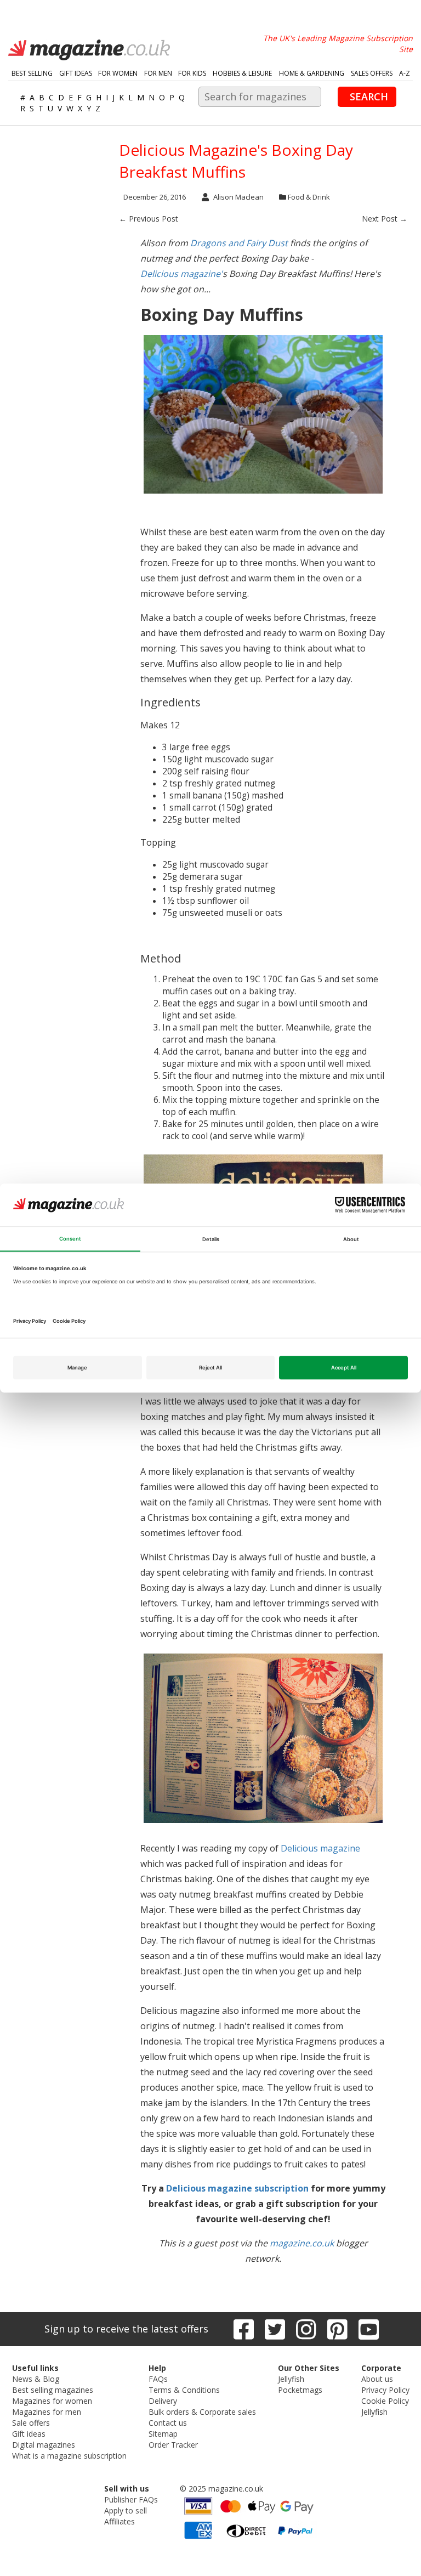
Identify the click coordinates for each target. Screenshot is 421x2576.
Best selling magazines (53, 2390)
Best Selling (32, 73)
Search (369, 97)
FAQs (158, 2379)
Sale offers (31, 2423)
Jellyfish (291, 2379)
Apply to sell (126, 2510)
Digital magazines (44, 2445)
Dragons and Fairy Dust (239, 243)
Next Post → (385, 219)
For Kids (192, 73)
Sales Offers (372, 73)
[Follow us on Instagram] (306, 2329)
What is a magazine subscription (69, 2456)
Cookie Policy (385, 2401)
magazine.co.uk (302, 2243)
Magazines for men (47, 2412)
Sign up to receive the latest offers (126, 2329)
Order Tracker (173, 2445)
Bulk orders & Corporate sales (202, 2412)
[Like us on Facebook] (244, 2329)
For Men (158, 73)
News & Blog (36, 2379)
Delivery (163, 2401)
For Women (118, 73)
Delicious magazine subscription (237, 2188)
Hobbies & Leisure (242, 73)
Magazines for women (52, 2401)
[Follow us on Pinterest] (337, 2329)
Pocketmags (300, 2390)
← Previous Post (149, 219)
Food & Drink (309, 197)
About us (377, 2379)
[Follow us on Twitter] (275, 2329)
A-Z (405, 73)
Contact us (168, 2423)
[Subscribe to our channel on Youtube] (369, 2329)
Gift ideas (29, 2434)
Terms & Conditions (184, 2390)
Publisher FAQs (131, 2499)
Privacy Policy (385, 2390)
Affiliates (120, 2521)
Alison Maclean (238, 197)
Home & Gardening (312, 73)
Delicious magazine (320, 1848)
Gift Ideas (76, 73)
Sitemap (163, 2434)
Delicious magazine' (181, 274)
